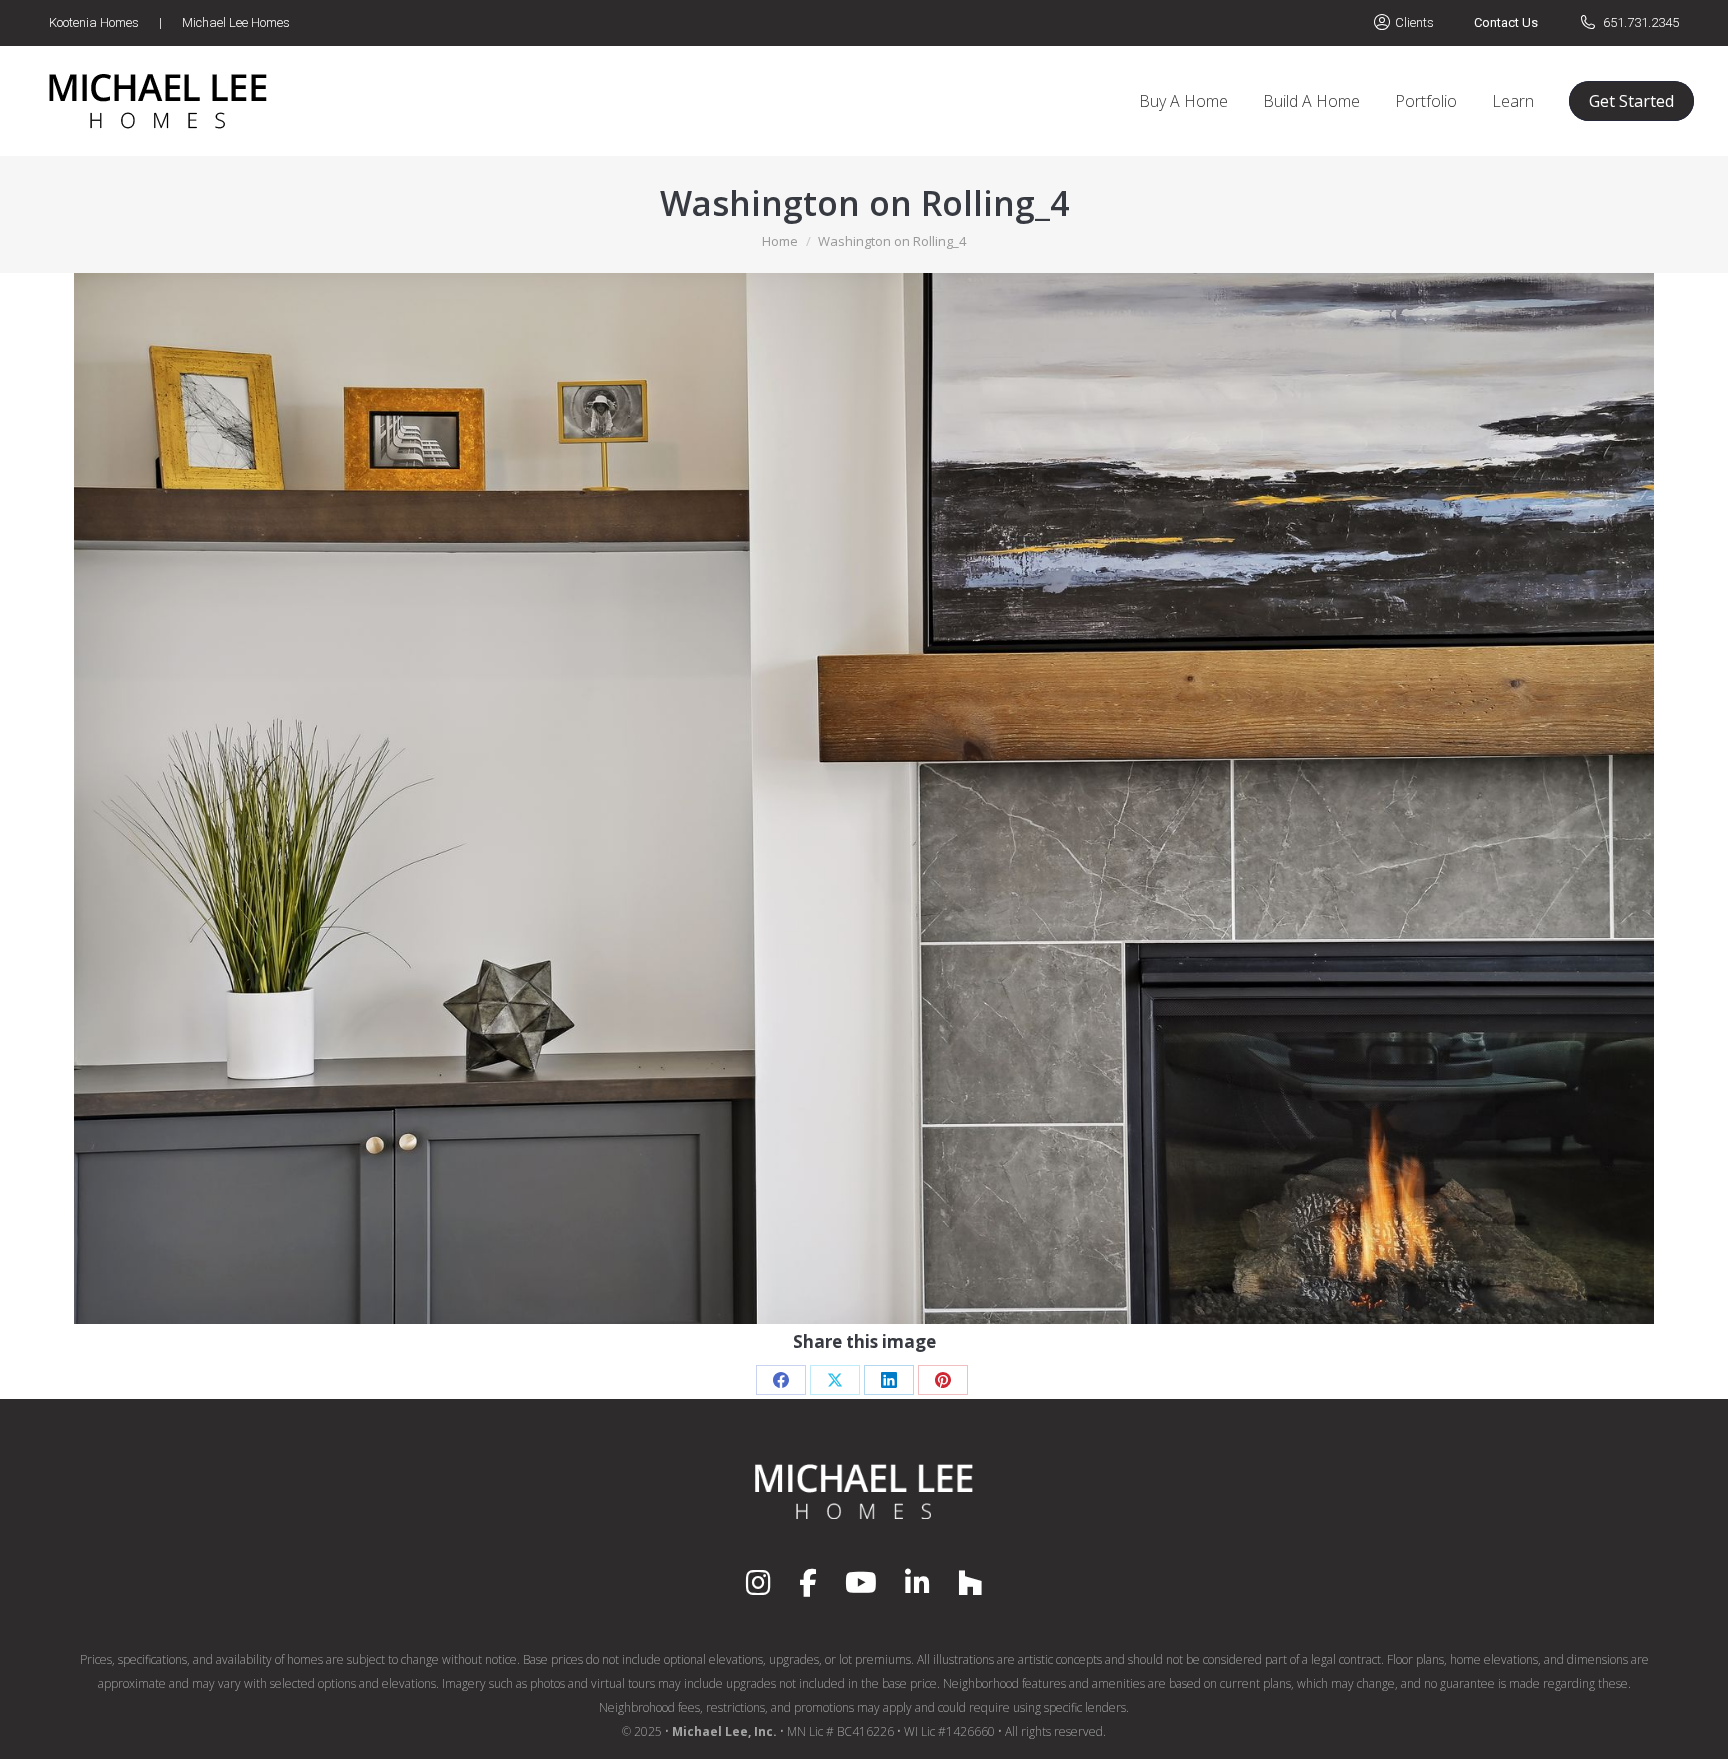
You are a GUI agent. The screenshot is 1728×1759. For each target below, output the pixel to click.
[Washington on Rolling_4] (864, 798)
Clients (1414, 22)
